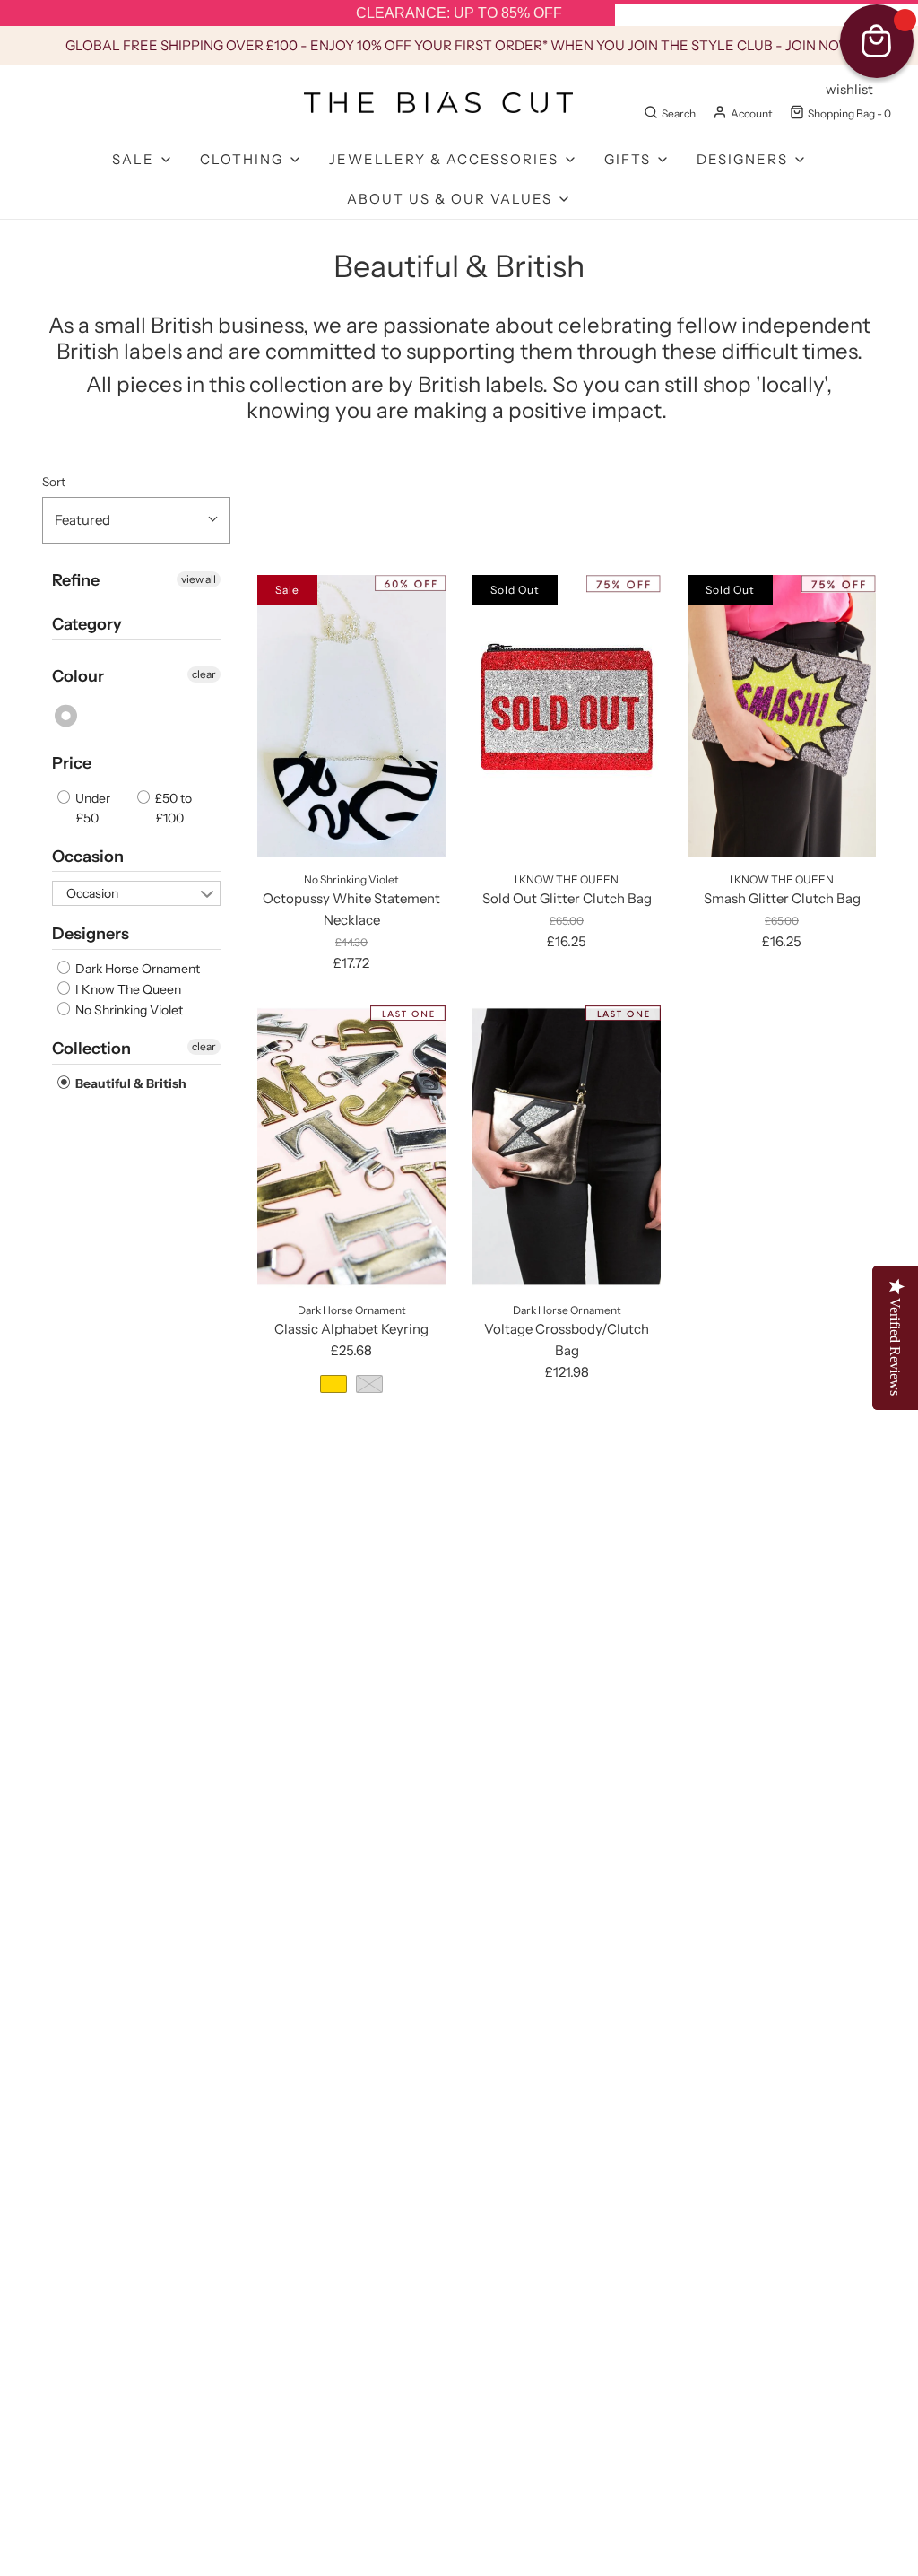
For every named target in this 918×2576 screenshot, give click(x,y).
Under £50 (91, 808)
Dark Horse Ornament (136, 969)
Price (72, 763)
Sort (54, 482)
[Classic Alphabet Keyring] (351, 1147)
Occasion (88, 857)
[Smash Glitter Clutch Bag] (782, 716)
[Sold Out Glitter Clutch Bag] (567, 716)
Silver (67, 716)
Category (87, 624)
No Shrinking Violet (128, 1010)
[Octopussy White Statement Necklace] (351, 716)
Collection (91, 1049)
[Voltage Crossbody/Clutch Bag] (567, 1147)
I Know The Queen (127, 989)
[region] (459, 13)
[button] (136, 520)
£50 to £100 (172, 808)
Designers (91, 934)
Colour (78, 676)
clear (204, 674)
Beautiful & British (130, 1083)
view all (199, 579)
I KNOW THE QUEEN (567, 879)
